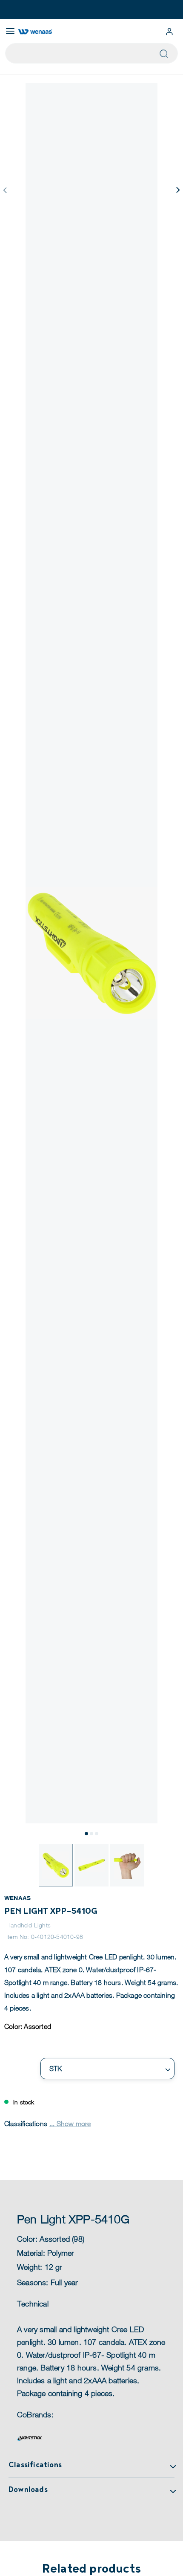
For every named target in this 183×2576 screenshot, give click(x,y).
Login (169, 32)
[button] (177, 190)
